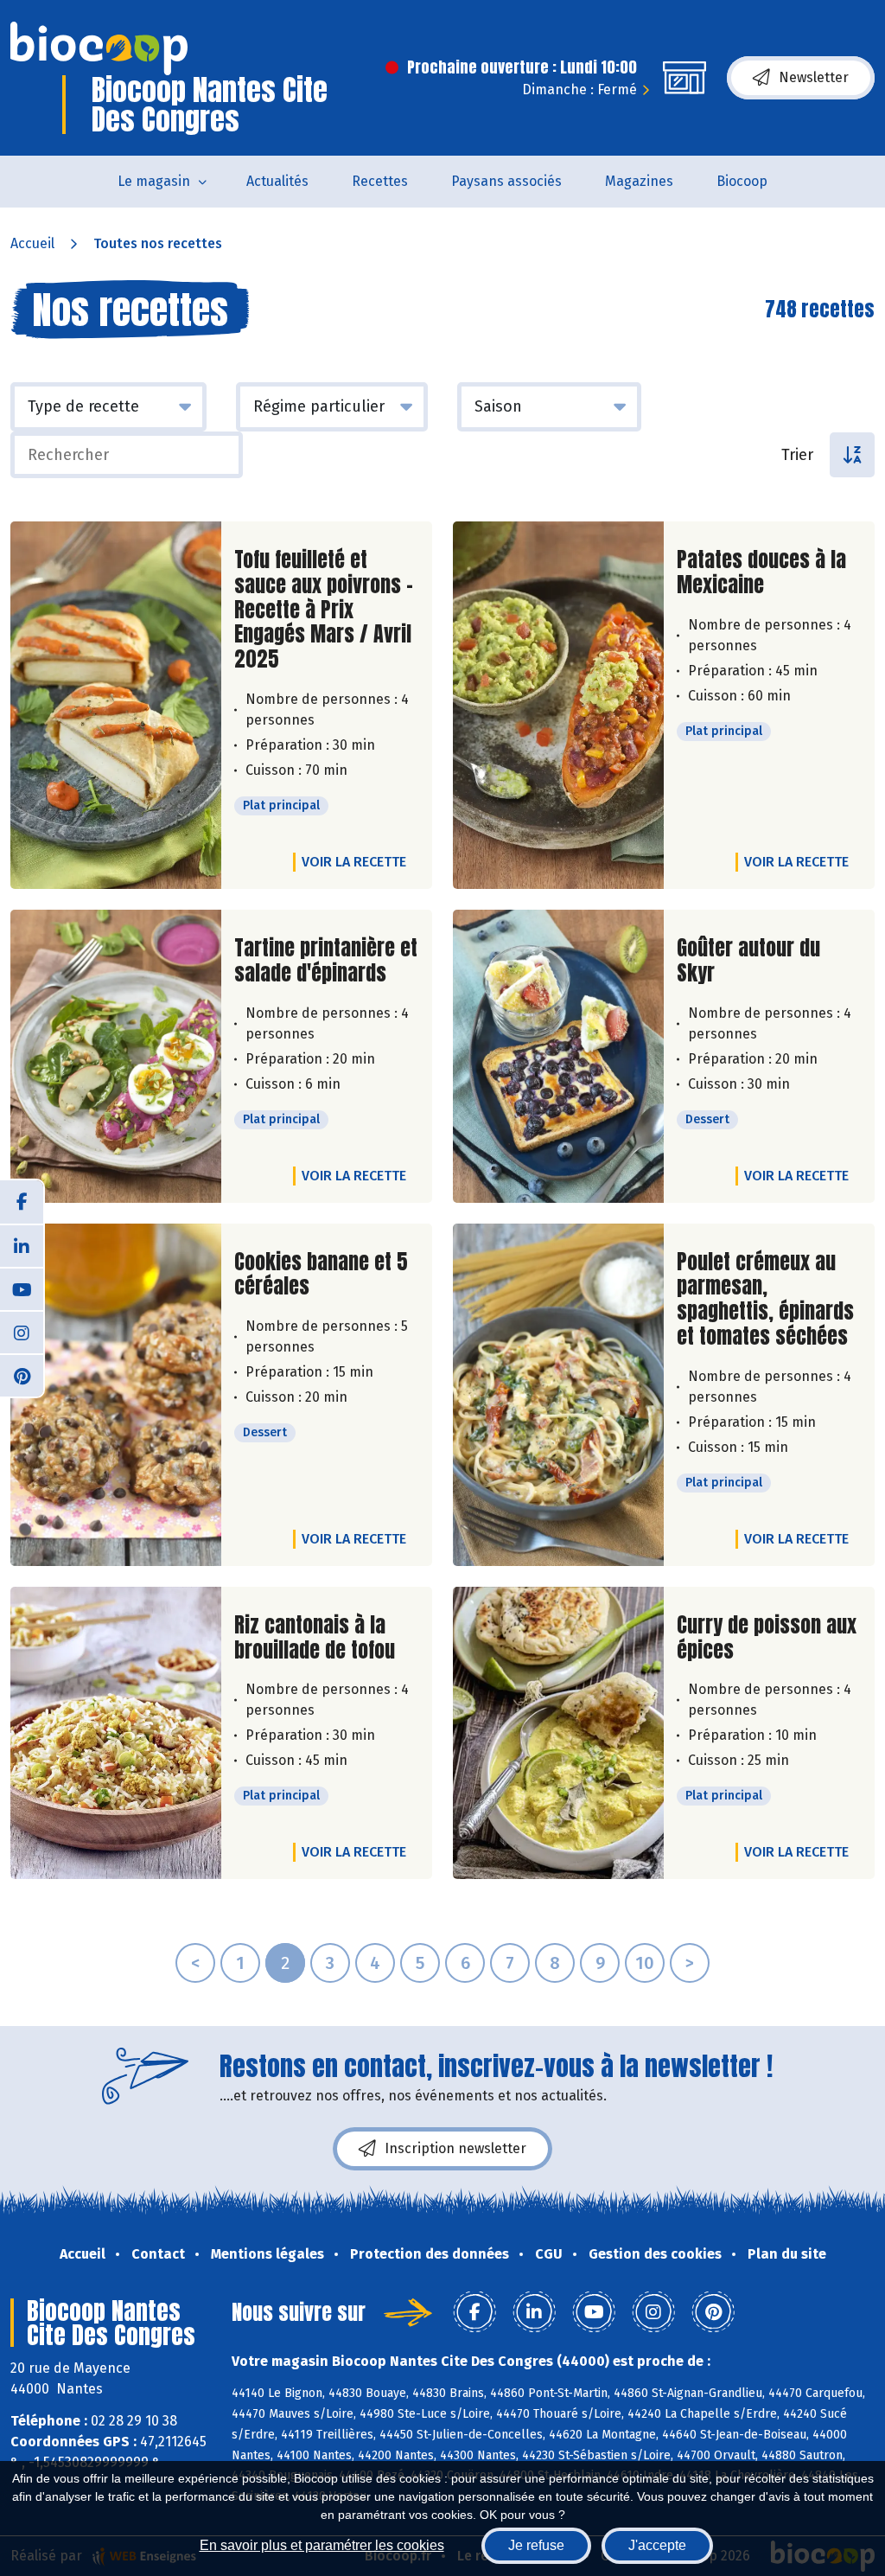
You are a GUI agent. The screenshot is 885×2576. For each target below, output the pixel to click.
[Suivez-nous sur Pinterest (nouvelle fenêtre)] (22, 1375)
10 (645, 1963)
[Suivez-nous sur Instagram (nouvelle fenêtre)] (22, 1332)
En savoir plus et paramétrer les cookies (322, 2545)
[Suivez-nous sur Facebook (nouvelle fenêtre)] (22, 1202)
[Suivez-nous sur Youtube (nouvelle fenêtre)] (22, 1288)
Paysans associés (506, 181)
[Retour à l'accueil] (99, 48)
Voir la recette (354, 862)
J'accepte (657, 2545)
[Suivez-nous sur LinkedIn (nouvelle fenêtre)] (22, 1245)
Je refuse (536, 2545)
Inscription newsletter (455, 2148)
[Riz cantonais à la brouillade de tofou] (116, 1733)
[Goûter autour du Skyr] (558, 1056)
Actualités (277, 181)
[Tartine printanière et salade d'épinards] (116, 1056)
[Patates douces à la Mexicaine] (558, 705)
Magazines (639, 181)
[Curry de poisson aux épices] (558, 1733)
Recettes (380, 181)
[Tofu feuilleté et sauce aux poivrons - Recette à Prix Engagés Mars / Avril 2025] (116, 705)
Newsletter (814, 77)
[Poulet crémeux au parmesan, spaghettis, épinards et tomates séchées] (558, 1395)
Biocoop (742, 181)
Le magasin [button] (154, 181)
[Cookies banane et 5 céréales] (116, 1395)
